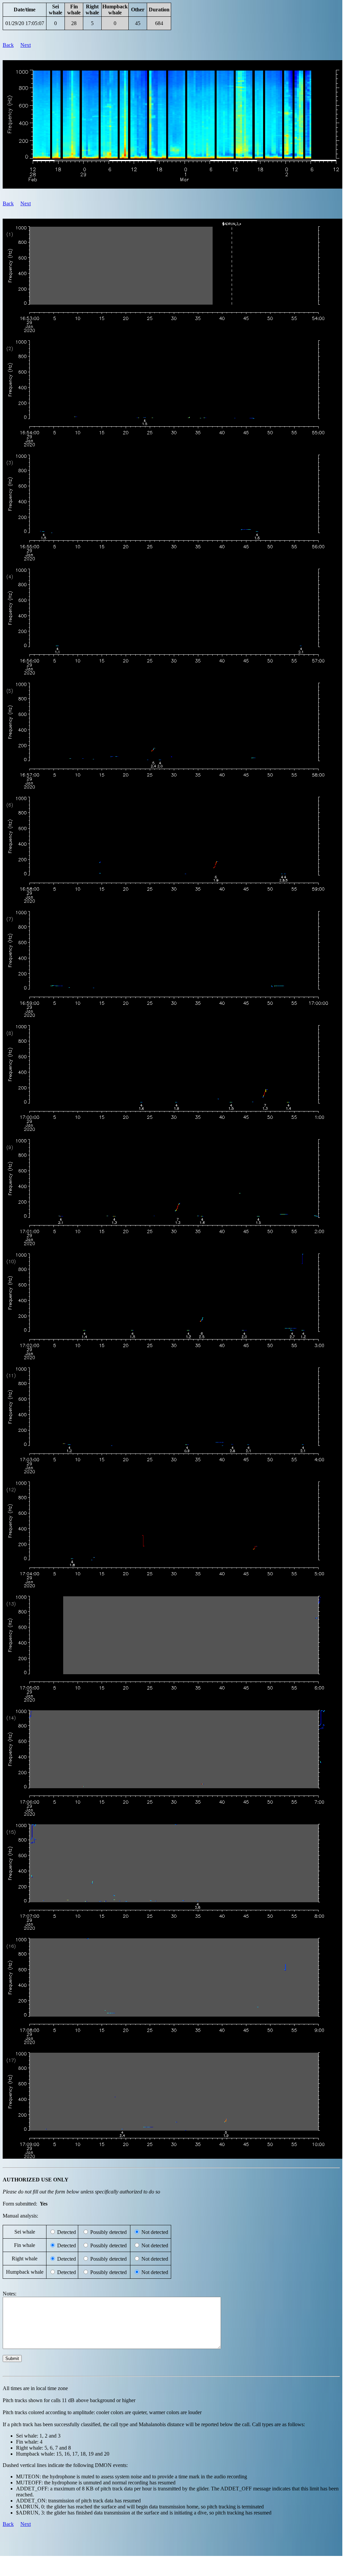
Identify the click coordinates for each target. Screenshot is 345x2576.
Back (8, 45)
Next (26, 45)
